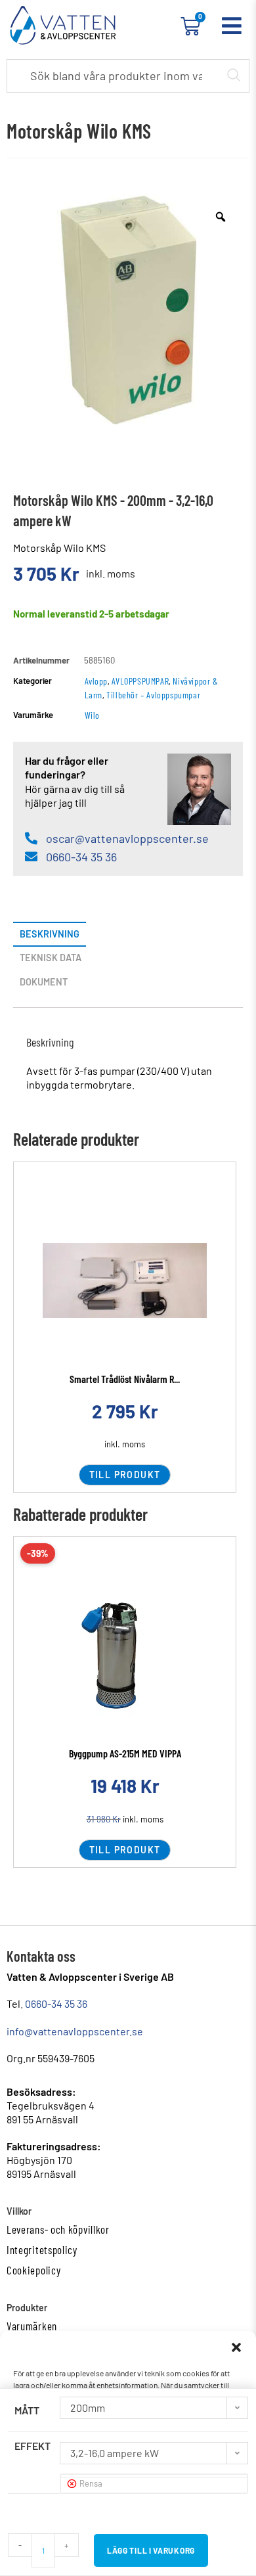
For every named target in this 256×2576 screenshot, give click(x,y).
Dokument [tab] (44, 982)
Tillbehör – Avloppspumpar (153, 695)
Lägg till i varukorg (151, 2550)
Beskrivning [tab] (50, 934)
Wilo (92, 715)
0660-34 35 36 (56, 2003)
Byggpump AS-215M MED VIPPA (125, 1753)
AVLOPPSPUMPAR (140, 681)
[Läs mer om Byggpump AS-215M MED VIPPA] (125, 1655)
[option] (128, 309)
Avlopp (96, 681)
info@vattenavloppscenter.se (75, 2031)
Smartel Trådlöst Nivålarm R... (125, 1379)
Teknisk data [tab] (51, 958)
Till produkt (125, 1475)
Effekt (32, 2446)
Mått (27, 2410)
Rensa (91, 2483)
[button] (236, 2347)
